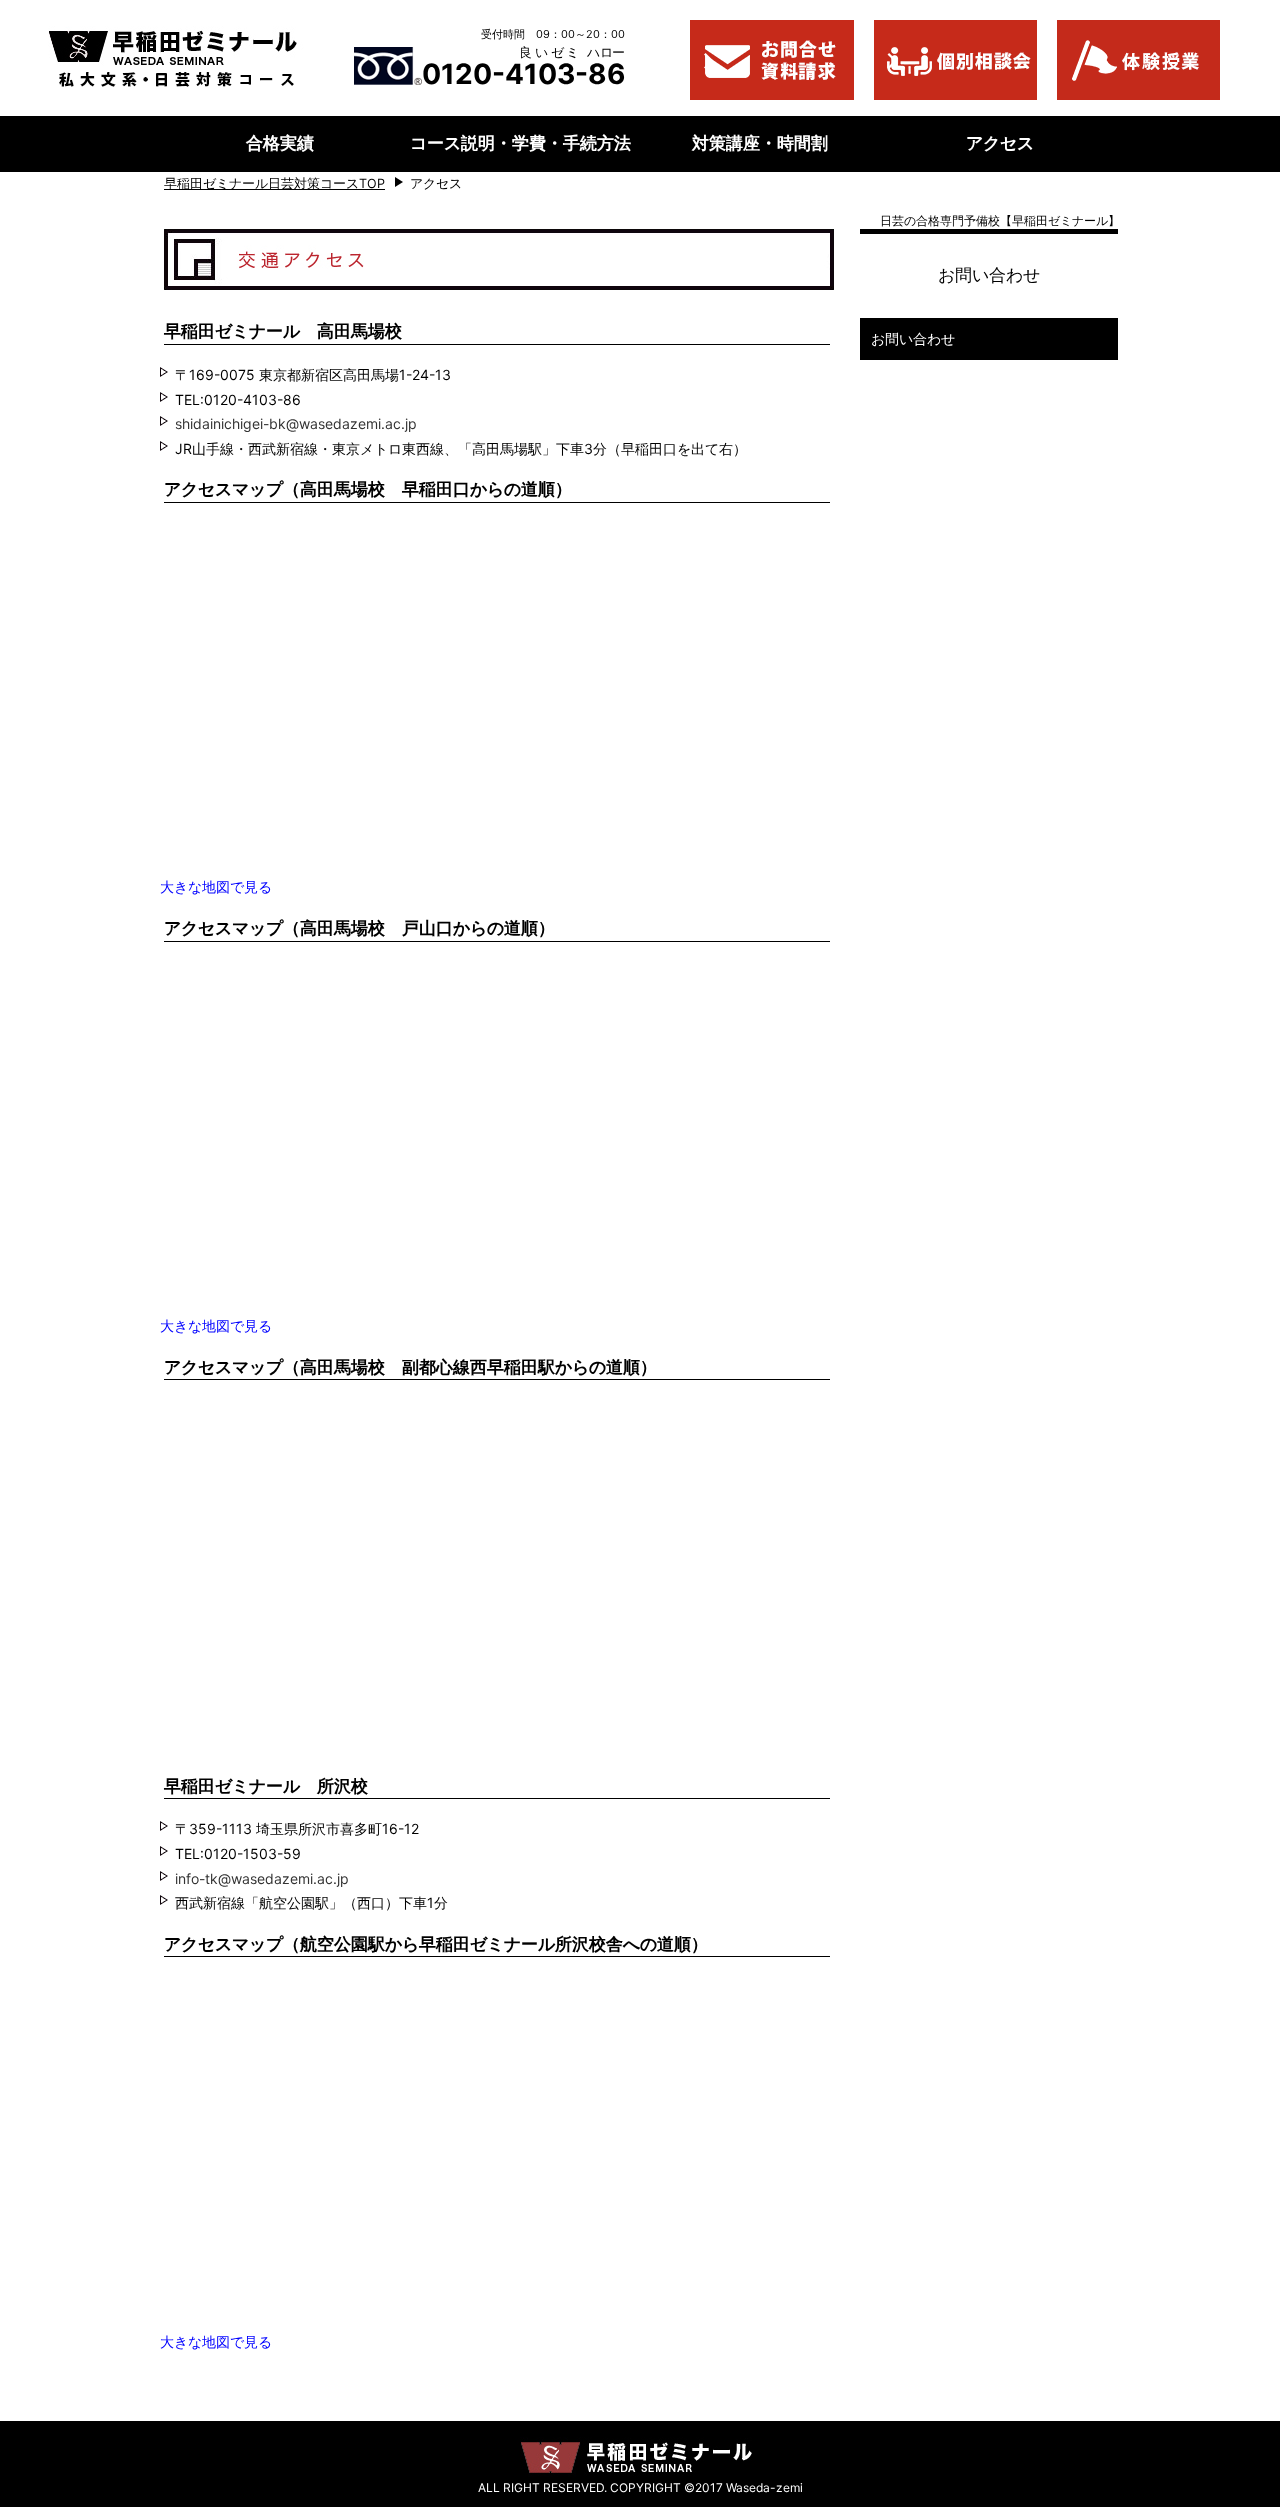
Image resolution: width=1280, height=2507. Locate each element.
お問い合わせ (913, 338)
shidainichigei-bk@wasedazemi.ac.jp (296, 423)
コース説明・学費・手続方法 (520, 143)
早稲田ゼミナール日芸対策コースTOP (274, 183)
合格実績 (280, 143)
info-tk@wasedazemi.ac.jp (262, 1878)
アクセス (1000, 143)
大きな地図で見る (216, 886)
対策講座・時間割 (760, 143)
